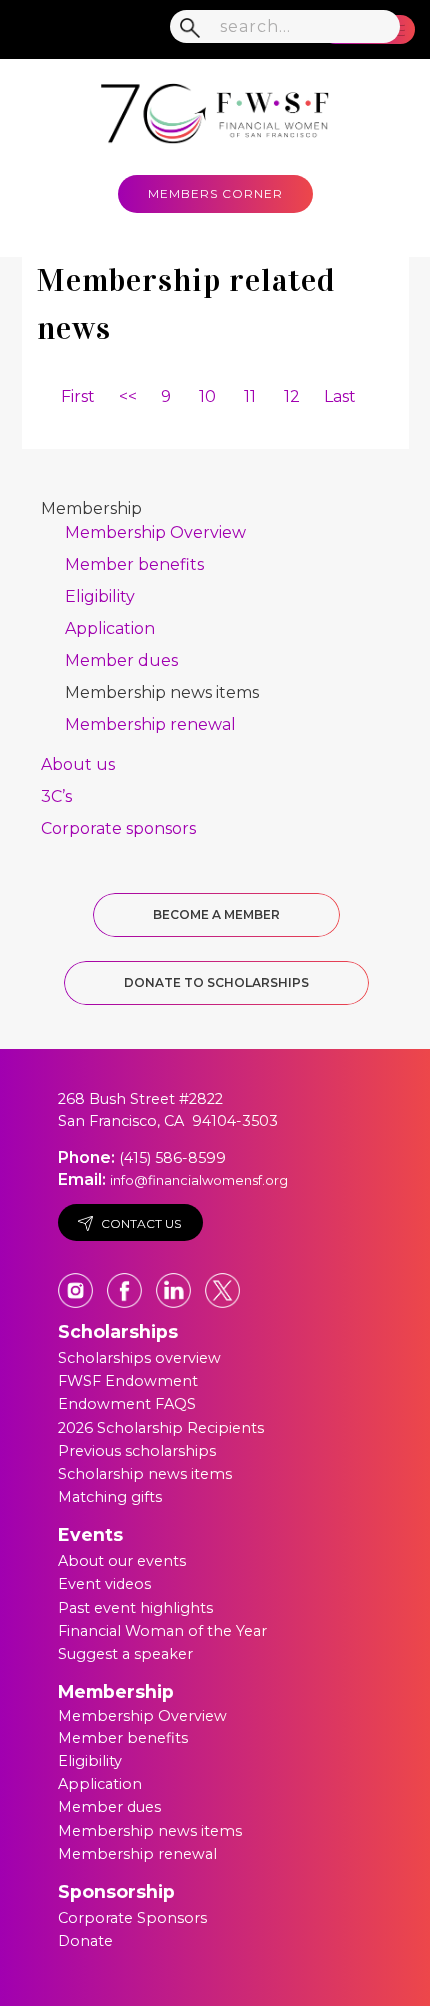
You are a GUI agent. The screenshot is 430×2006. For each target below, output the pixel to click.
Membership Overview (155, 532)
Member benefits (134, 564)
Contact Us (141, 1223)
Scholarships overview (139, 1358)
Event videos (104, 1584)
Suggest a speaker (125, 1654)
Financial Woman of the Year (162, 1631)
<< (128, 396)
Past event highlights (135, 1608)
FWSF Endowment (128, 1381)
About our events (122, 1561)
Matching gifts (110, 1497)
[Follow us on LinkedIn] (175, 1281)
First (78, 396)
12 (292, 396)
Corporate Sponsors (132, 1918)
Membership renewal (150, 724)
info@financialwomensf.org (199, 1180)
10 (207, 396)
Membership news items (162, 692)
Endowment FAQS (127, 1404)
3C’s (56, 796)
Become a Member (216, 914)
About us (78, 764)
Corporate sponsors (118, 828)
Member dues (121, 660)
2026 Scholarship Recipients (161, 1428)
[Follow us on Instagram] (77, 1281)
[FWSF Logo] (215, 109)
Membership (91, 508)
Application (110, 628)
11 (250, 396)
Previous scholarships (137, 1451)
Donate (85, 1941)
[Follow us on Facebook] (126, 1281)
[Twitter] (222, 1281)
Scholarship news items (145, 1474)
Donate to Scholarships (216, 982)
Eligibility (100, 596)
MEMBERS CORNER (215, 193)
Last (340, 396)
